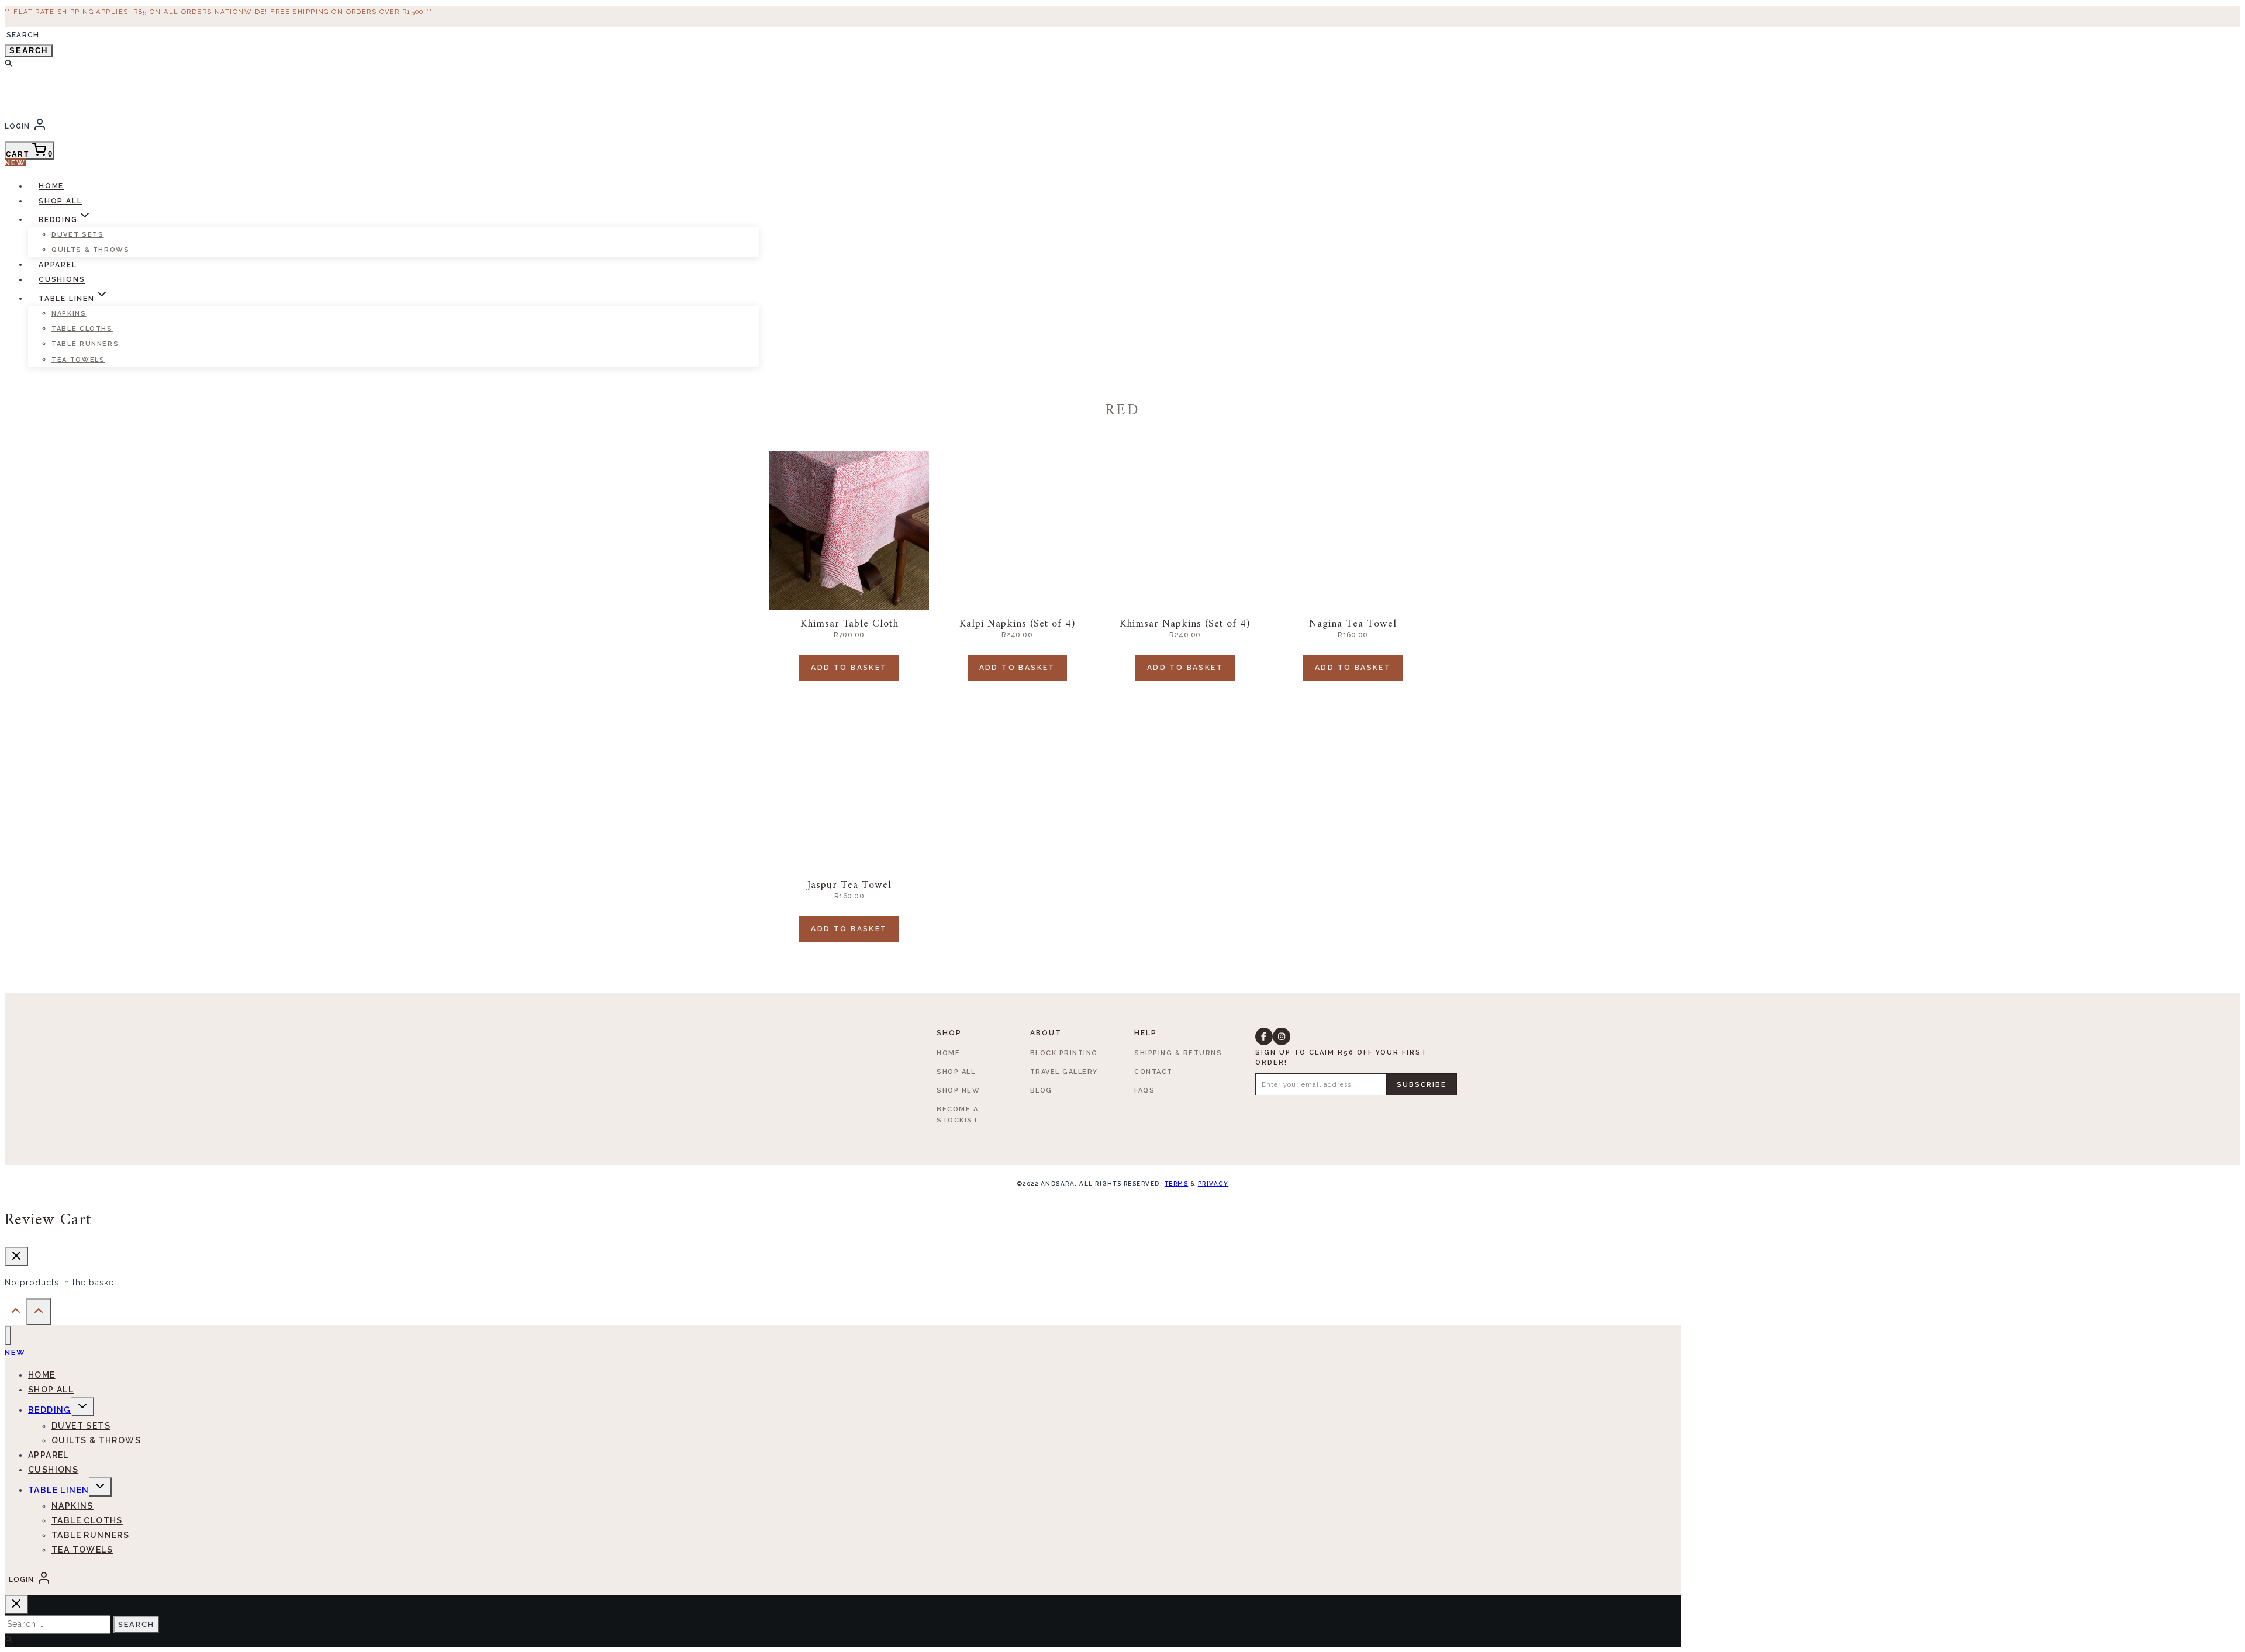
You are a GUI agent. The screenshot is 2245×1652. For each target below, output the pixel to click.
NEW (15, 163)
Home (51, 186)
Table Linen (58, 1490)
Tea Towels (78, 360)
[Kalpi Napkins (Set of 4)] (1017, 530)
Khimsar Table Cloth (849, 624)
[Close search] (16, 1604)
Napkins (69, 314)
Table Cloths (82, 329)
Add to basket (849, 668)
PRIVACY (1213, 1183)
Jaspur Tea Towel (849, 885)
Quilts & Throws (91, 250)
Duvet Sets (78, 235)
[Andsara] (70, 105)
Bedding (50, 1410)
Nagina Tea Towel (1353, 624)
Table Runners (85, 344)
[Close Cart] (16, 1257)
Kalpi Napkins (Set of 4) (1017, 624)
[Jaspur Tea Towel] (849, 792)
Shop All (60, 201)
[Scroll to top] (15, 1314)
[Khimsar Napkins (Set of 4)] (1185, 530)
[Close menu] (8, 1335)
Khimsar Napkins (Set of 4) (1185, 624)
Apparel (58, 265)
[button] (1264, 1036)
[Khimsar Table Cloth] (849, 530)
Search (29, 51)
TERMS (1177, 1183)
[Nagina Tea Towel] (1353, 530)
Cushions (62, 280)
